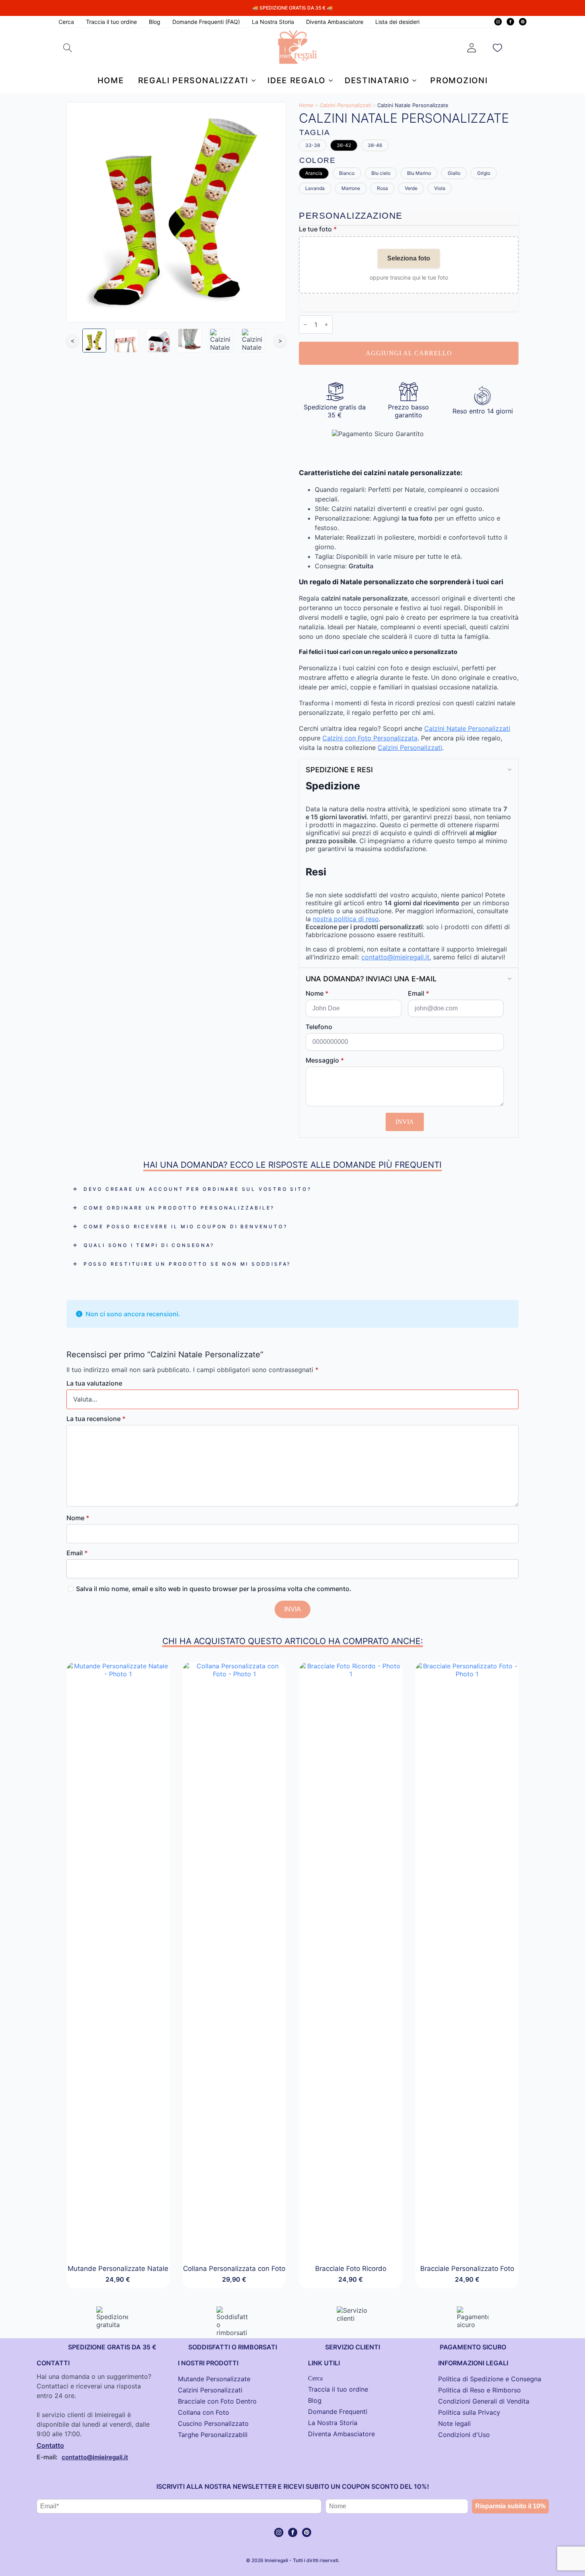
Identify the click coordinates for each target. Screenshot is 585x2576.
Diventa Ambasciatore (335, 22)
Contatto (50, 2445)
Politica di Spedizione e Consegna (490, 2379)
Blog (155, 22)
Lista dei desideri (397, 22)
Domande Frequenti (338, 2412)
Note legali (454, 2423)
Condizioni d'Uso (464, 2435)
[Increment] (326, 325)
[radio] (313, 145)
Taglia (315, 132)
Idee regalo (296, 80)
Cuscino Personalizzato (213, 2423)
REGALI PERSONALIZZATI (193, 80)
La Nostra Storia (273, 22)
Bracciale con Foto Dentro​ (217, 2401)
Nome (317, 993)
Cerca (66, 22)
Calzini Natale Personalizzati (467, 728)
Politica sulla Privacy (469, 2412)
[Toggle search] (68, 48)
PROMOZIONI (459, 80)
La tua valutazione (94, 1383)
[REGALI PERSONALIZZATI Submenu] (252, 80)
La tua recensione (96, 1419)
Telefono (319, 1027)
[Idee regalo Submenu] (329, 80)
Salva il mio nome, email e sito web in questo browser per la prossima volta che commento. (214, 1589)
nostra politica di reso (346, 919)
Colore (317, 160)
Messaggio (325, 1060)
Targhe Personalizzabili (213, 2435)
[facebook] (510, 22)
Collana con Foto (204, 2412)
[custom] (523, 22)
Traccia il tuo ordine (111, 22)
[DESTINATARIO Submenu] (413, 80)
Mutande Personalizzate (214, 2379)
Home (111, 80)
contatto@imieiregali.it (395, 957)
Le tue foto (318, 229)
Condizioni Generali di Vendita (484, 2401)
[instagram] (498, 22)
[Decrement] (305, 325)
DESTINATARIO (377, 80)
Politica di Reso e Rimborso (480, 2390)
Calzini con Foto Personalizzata (370, 738)
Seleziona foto (409, 258)
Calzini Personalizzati (345, 105)
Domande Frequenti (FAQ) (206, 22)
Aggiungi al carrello (409, 353)
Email (418, 993)
